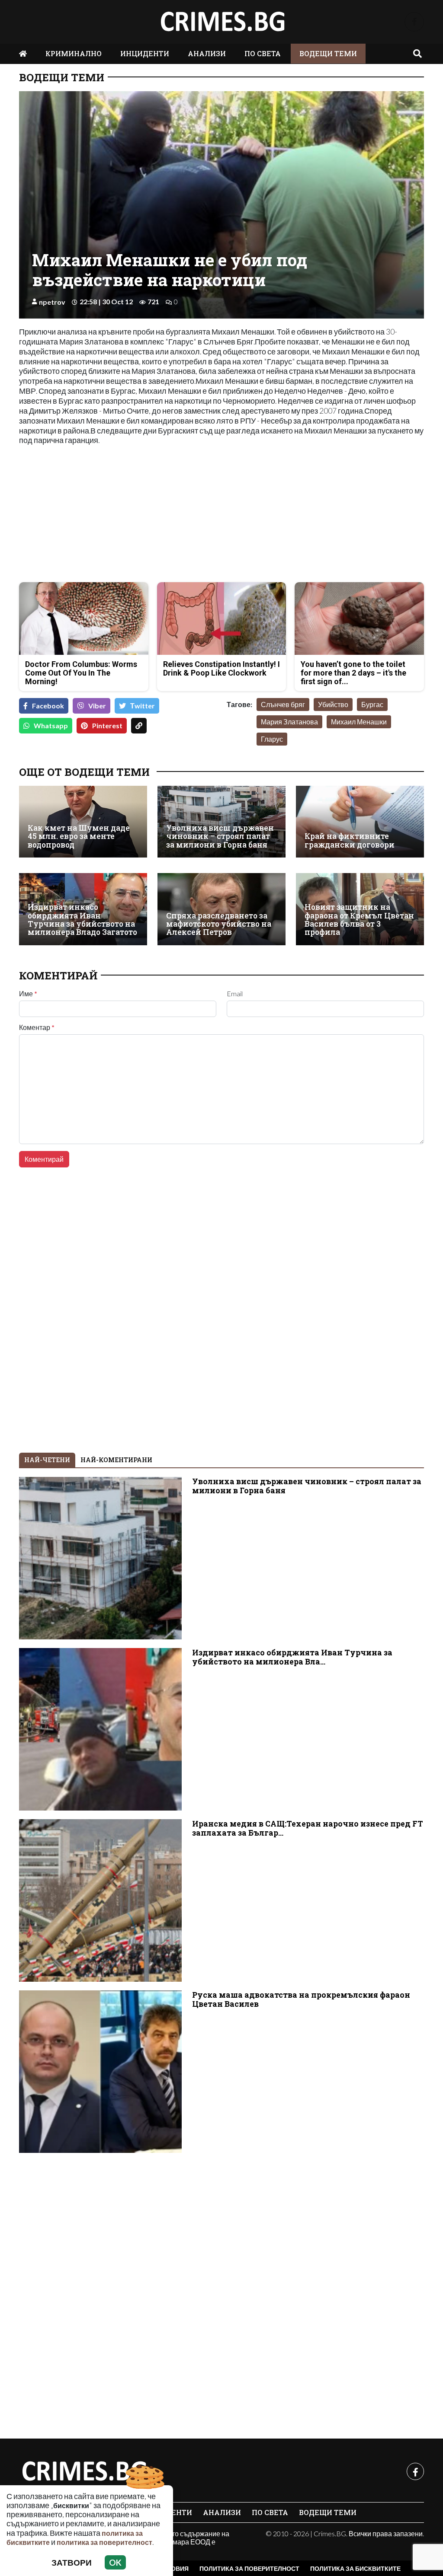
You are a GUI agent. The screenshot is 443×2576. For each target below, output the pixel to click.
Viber (97, 706)
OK (115, 2562)
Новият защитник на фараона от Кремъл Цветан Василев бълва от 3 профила (359, 920)
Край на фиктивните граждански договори (350, 840)
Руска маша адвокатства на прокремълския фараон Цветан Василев (301, 1999)
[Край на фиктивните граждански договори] (360, 822)
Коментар (37, 1027)
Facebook (48, 706)
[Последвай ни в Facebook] (414, 22)
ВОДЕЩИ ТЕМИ (328, 53)
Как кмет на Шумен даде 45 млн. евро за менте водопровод (79, 836)
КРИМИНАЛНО (74, 53)
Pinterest (107, 725)
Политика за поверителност (249, 2568)
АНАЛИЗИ (207, 53)
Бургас (372, 704)
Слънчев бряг (283, 704)
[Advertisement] (118, 515)
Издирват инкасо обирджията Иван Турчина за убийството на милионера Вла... (292, 1657)
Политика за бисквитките (355, 2568)
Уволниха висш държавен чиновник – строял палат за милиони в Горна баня (220, 836)
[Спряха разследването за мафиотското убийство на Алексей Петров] (221, 909)
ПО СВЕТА (263, 53)
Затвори (72, 2562)
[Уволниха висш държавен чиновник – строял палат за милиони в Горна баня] (221, 822)
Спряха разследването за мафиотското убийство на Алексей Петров (219, 924)
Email (235, 994)
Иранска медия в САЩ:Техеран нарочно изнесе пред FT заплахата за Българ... (308, 1828)
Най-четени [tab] (47, 1460)
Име (28, 994)
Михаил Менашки (359, 722)
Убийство (333, 704)
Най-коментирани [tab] (116, 1460)
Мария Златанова (289, 722)
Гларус (272, 739)
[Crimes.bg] (84, 2471)
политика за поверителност (104, 2542)
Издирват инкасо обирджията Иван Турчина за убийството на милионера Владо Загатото (82, 920)
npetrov (52, 302)
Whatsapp (51, 725)
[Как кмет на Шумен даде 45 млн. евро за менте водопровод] (83, 822)
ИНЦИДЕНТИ (145, 53)
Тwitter (143, 706)
